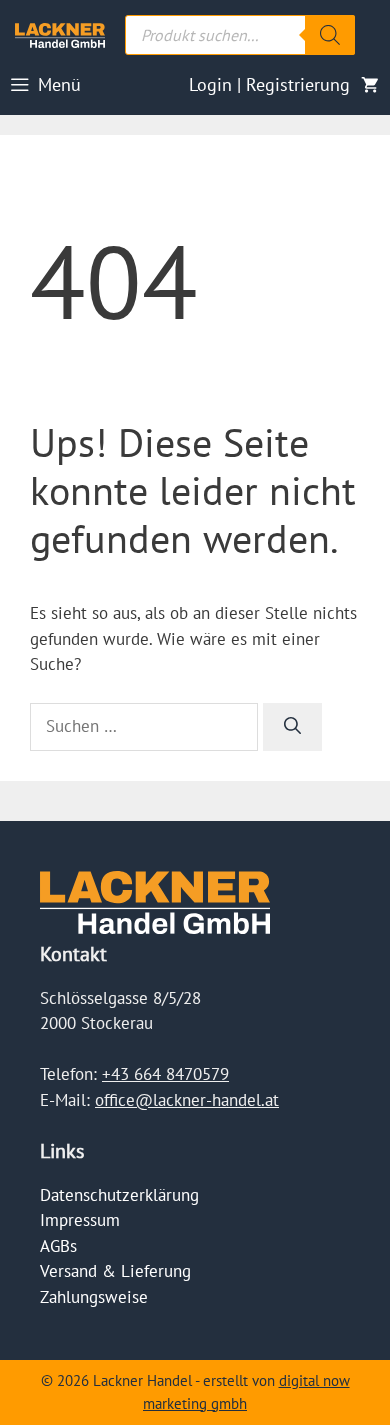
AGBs (58, 1246)
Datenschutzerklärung (119, 1195)
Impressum (80, 1220)
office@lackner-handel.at (187, 1100)
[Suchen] (292, 727)
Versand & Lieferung (115, 1271)
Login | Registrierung (269, 84)
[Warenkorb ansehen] (370, 85)
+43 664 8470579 (165, 1074)
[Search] (330, 35)
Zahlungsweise (94, 1297)
